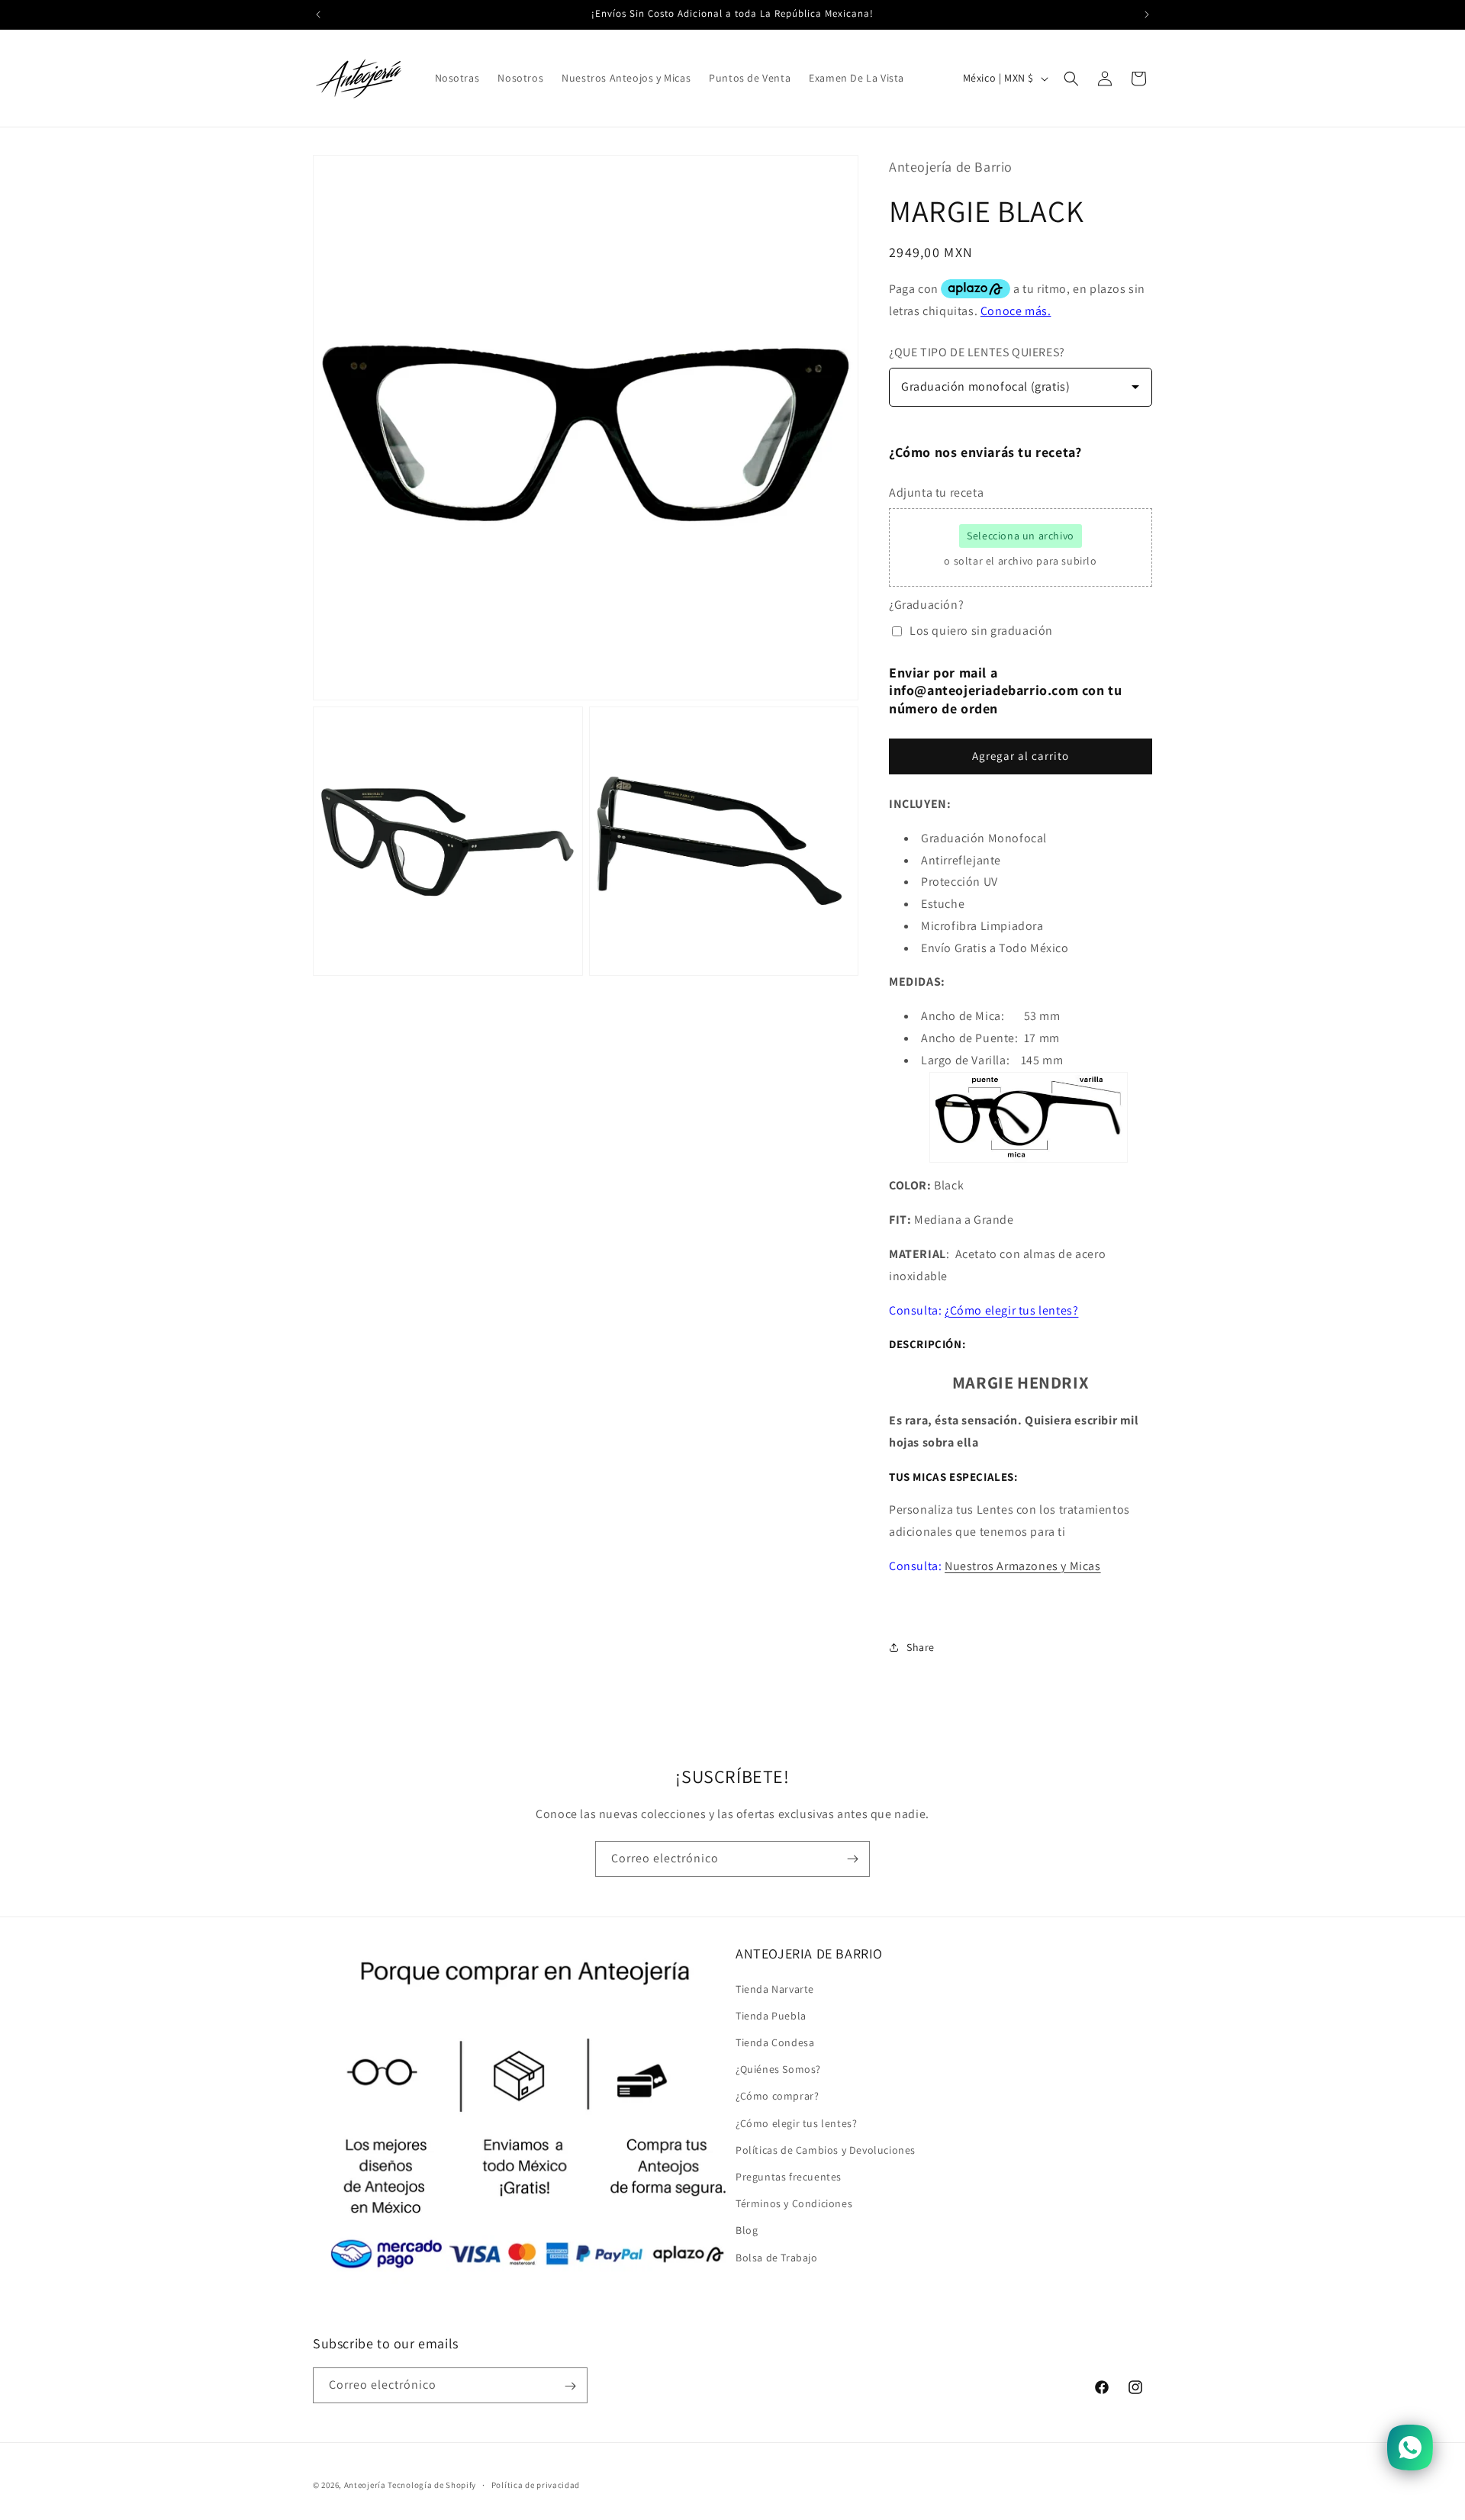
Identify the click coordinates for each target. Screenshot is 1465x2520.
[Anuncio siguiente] (1147, 14)
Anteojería (365, 2485)
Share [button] (921, 1647)
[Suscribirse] (852, 1859)
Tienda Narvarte (775, 1988)
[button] (1071, 79)
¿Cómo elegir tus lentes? (796, 2123)
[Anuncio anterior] (318, 14)
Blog (747, 2230)
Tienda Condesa (775, 2042)
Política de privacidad (536, 2484)
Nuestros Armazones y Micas (1023, 1566)
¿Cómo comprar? (777, 2096)
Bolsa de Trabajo (777, 2257)
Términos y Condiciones (794, 2203)
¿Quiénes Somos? (778, 2069)
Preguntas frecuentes (789, 2176)
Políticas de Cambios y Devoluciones (826, 2149)
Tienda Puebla (771, 2015)
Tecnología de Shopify (432, 2485)
